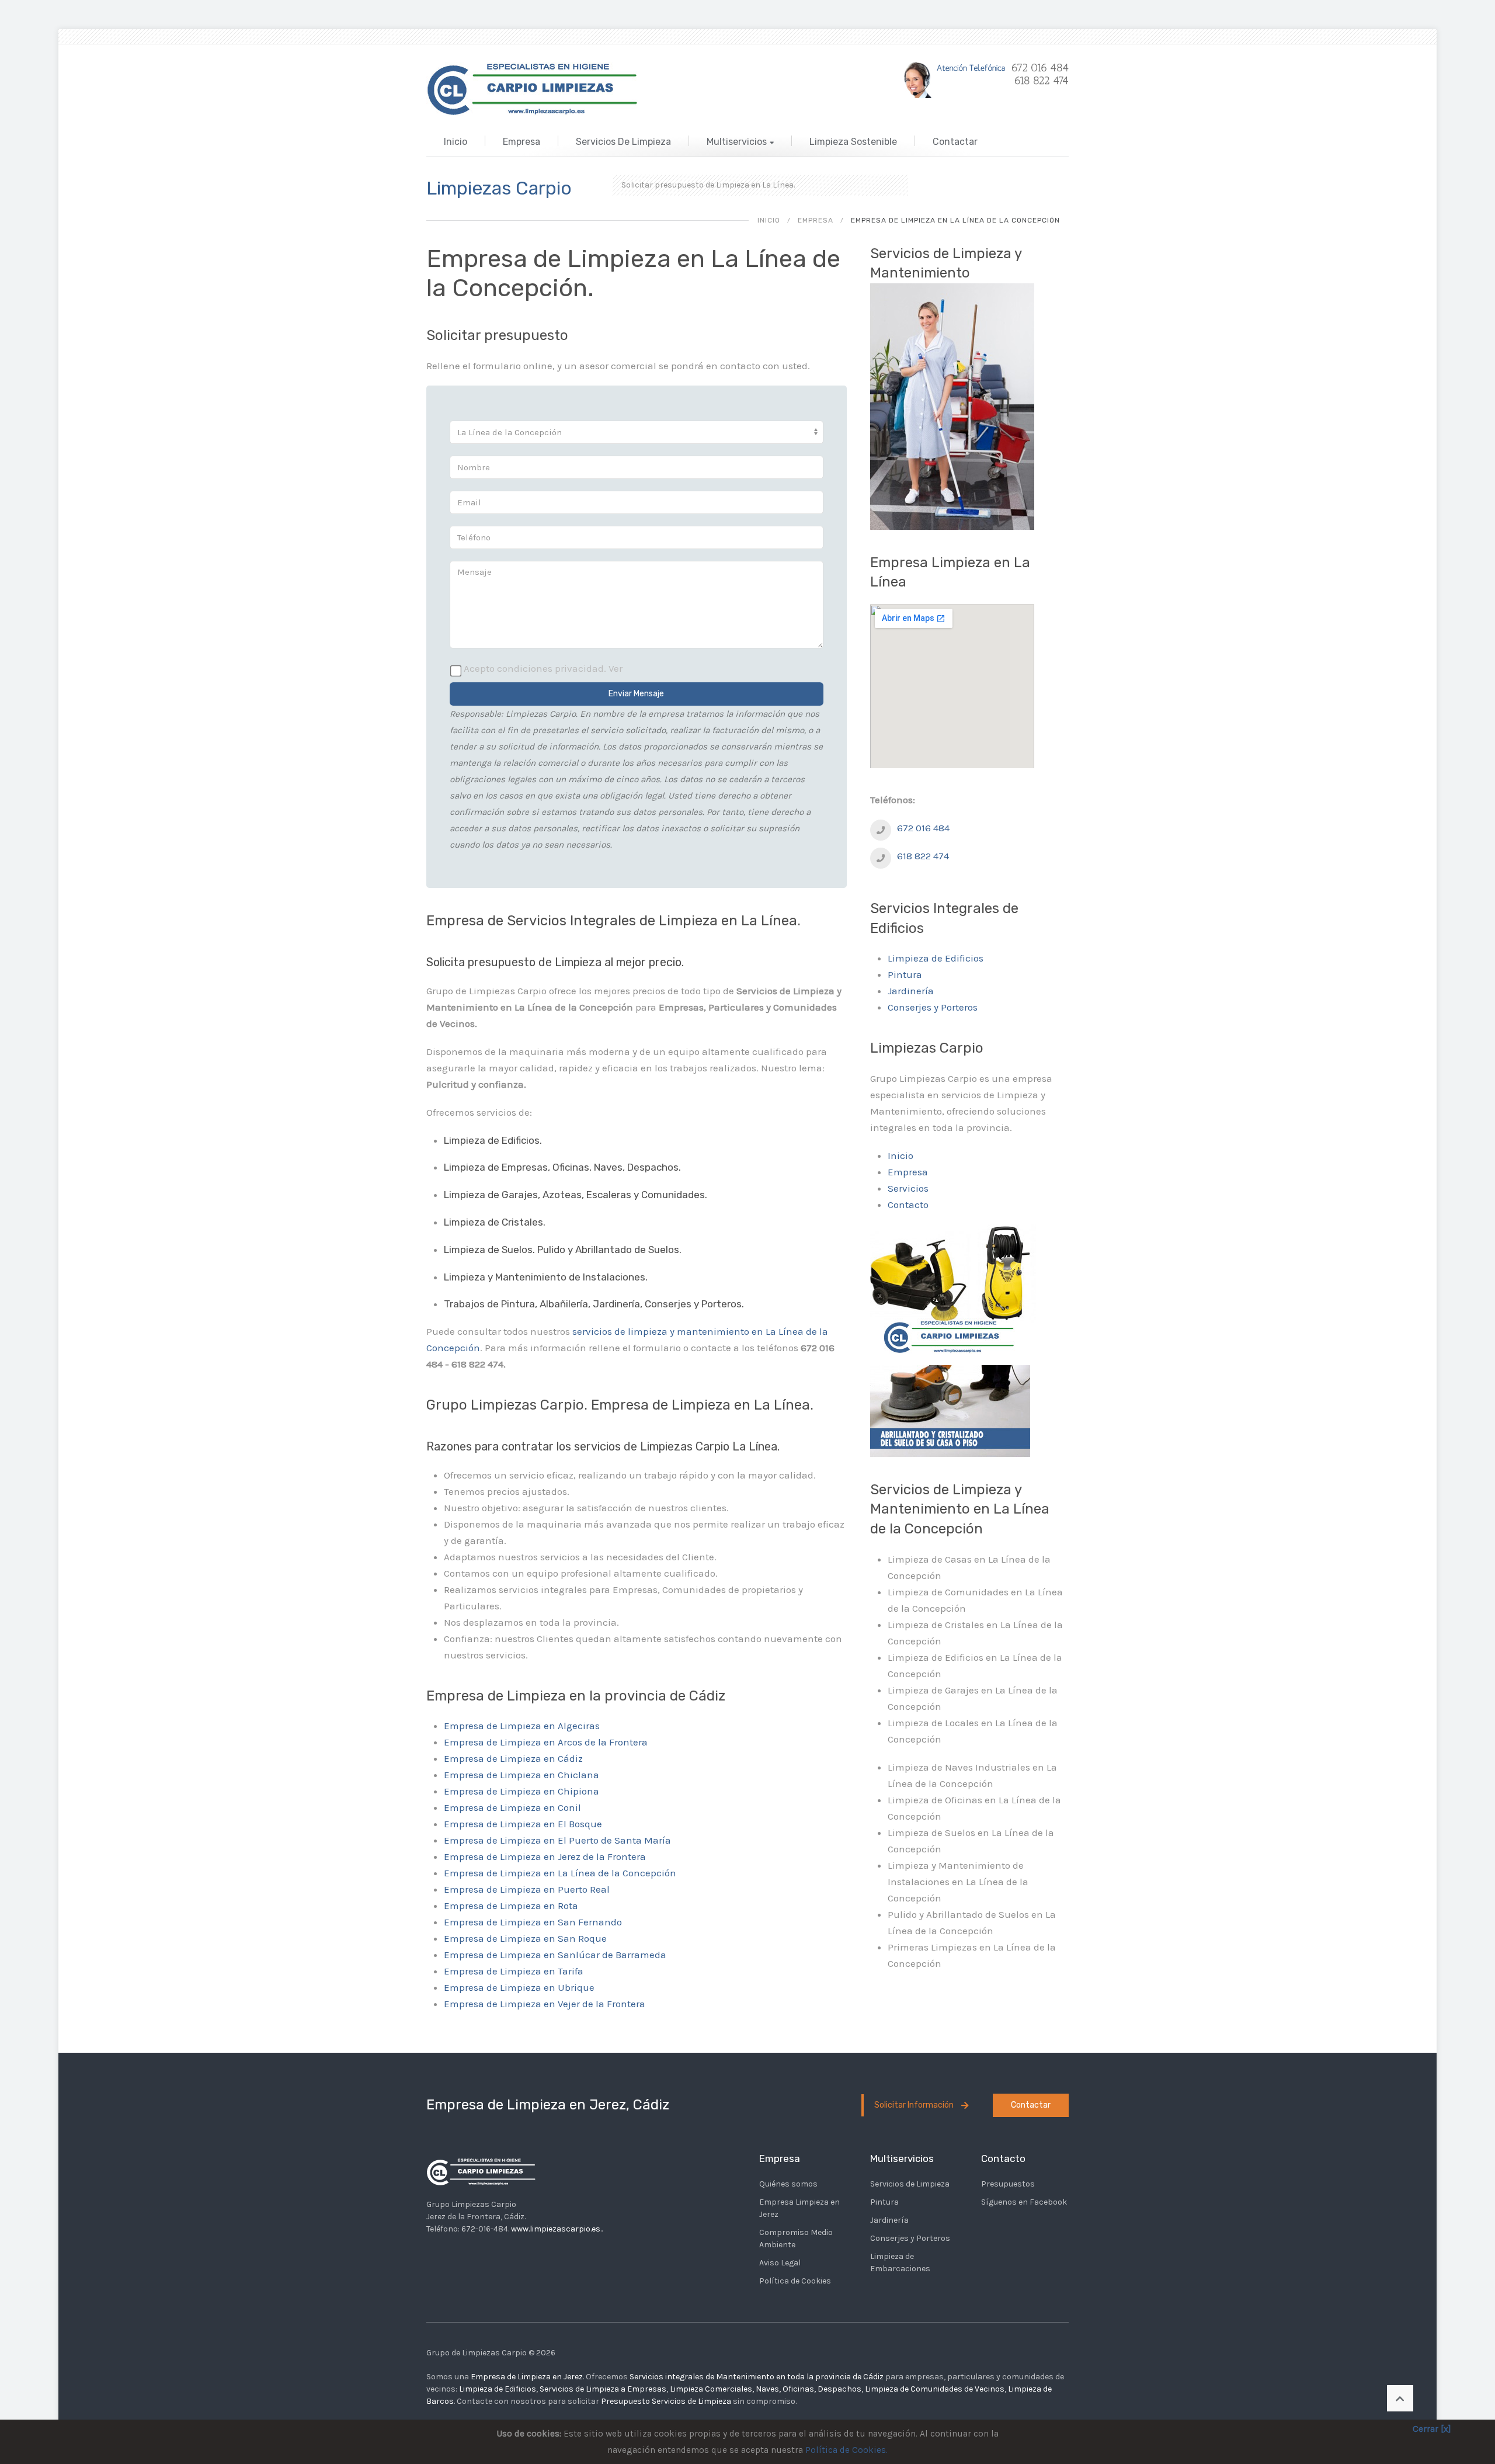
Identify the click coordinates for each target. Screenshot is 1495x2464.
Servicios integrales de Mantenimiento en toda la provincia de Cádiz (757, 2377)
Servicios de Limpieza (623, 142)
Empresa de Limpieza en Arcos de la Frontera (546, 1742)
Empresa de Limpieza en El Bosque (523, 1824)
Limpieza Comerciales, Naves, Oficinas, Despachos (766, 2389)
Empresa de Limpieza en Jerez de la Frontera (545, 1856)
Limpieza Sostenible (853, 142)
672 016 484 (923, 828)
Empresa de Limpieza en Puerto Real (527, 1889)
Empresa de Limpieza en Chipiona (521, 1791)
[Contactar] (981, 79)
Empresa (521, 142)
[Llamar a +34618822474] (881, 829)
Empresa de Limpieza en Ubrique (519, 1987)
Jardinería (911, 991)
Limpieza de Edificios (936, 958)
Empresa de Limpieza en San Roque (525, 1938)
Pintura (905, 974)
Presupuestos (1008, 2184)
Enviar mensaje (636, 694)
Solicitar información (915, 2105)
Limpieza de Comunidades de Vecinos (935, 2389)
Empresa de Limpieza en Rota (511, 1906)
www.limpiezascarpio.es (556, 2229)
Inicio (456, 142)
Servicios (908, 1188)
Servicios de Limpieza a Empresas (603, 2389)
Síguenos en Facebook (1024, 2202)
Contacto (908, 1205)
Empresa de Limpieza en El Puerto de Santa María (557, 1840)
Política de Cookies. (846, 2450)
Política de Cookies (795, 2281)
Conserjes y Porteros (933, 1007)
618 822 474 (923, 856)
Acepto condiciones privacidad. (543, 668)
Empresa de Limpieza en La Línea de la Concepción (560, 1873)
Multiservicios (737, 142)
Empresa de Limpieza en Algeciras (522, 1726)
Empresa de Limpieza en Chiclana (521, 1775)
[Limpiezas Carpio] (535, 86)
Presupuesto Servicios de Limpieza (666, 2401)
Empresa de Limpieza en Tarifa (514, 1971)
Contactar (955, 142)
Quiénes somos (788, 2184)
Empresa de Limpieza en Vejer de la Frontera (545, 2004)
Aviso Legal (780, 2263)
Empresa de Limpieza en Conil (512, 1807)
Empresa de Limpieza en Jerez (527, 2377)
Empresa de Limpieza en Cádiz (513, 1758)
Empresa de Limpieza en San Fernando (533, 1922)
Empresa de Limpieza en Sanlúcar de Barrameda (555, 1955)
